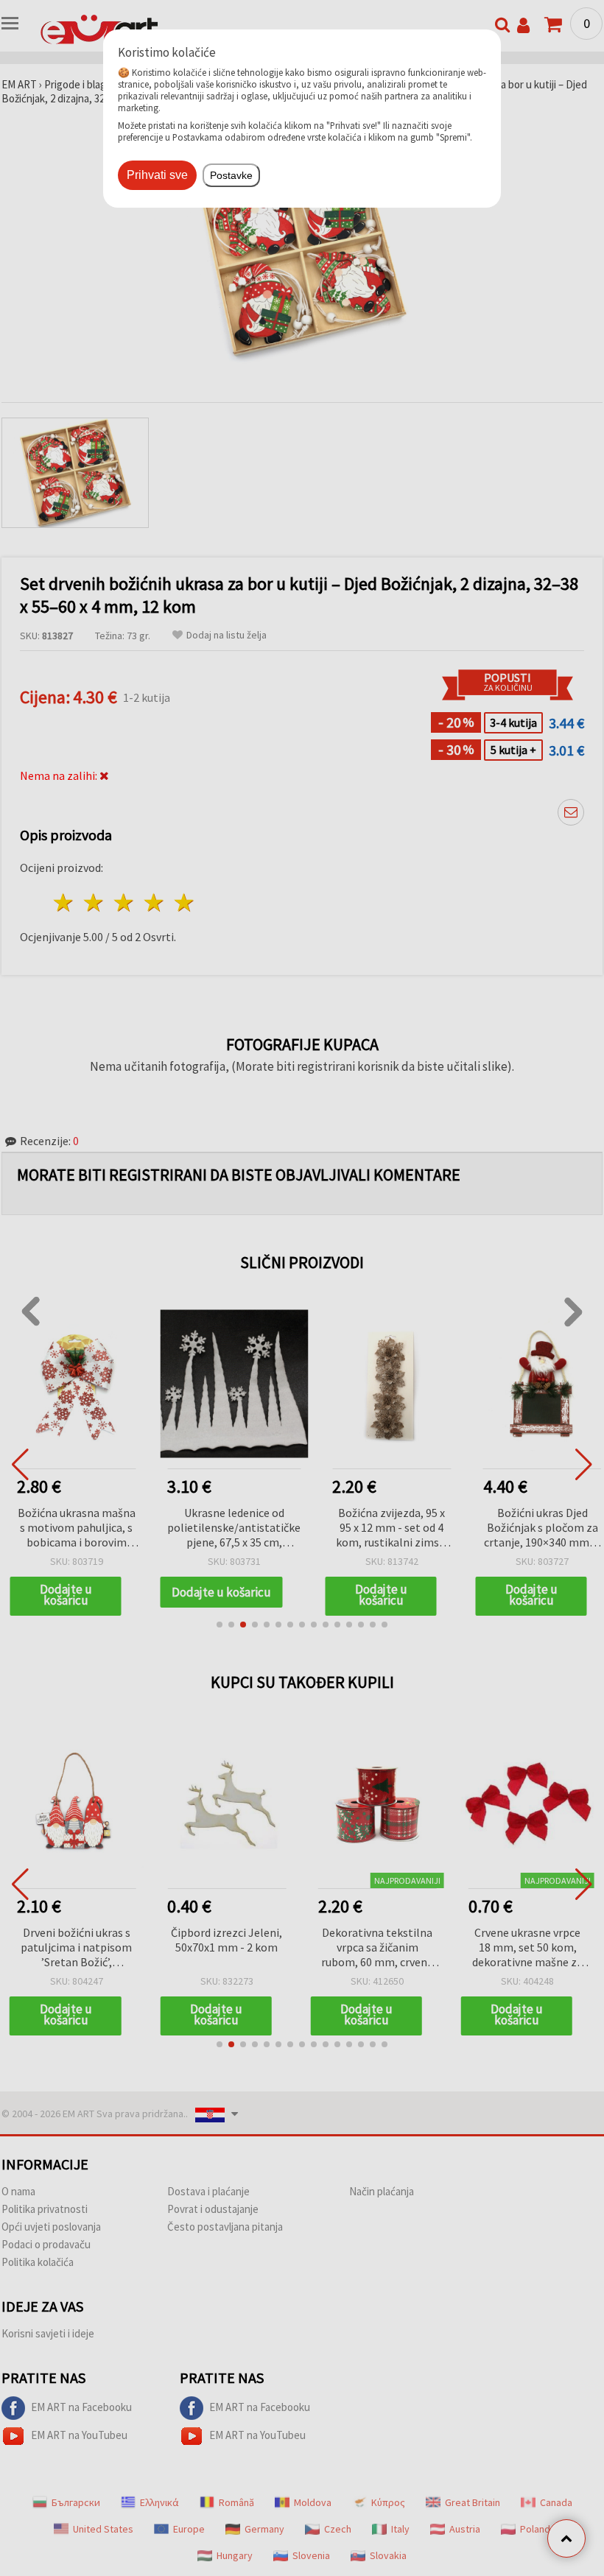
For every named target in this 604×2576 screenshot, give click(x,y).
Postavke (231, 175)
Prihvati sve (157, 175)
